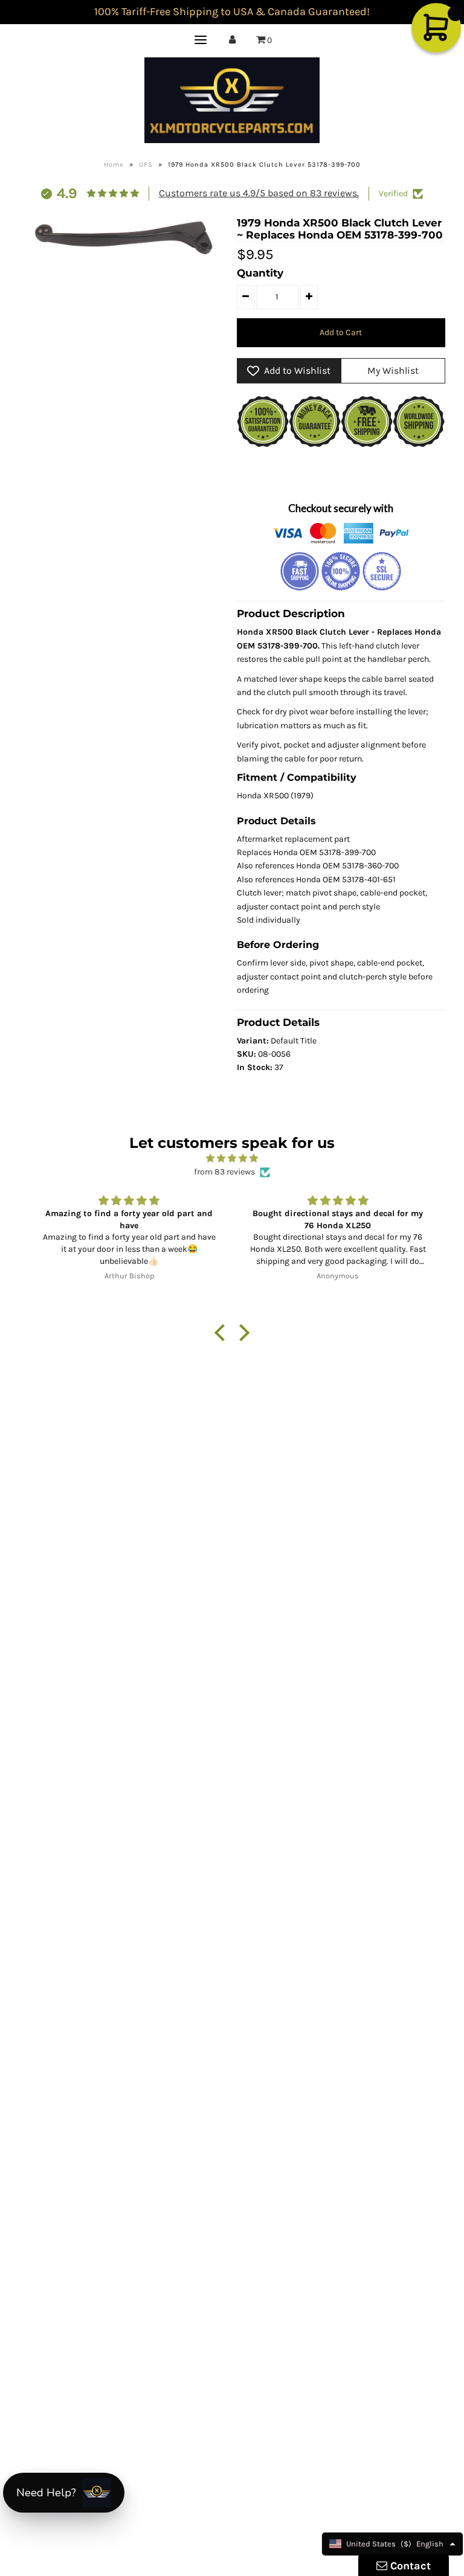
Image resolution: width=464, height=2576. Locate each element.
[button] (223, 1332)
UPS (146, 165)
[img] (232, 1158)
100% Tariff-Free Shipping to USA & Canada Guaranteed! (232, 11)
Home (114, 165)
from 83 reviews (224, 1172)
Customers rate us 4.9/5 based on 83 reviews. (259, 193)
